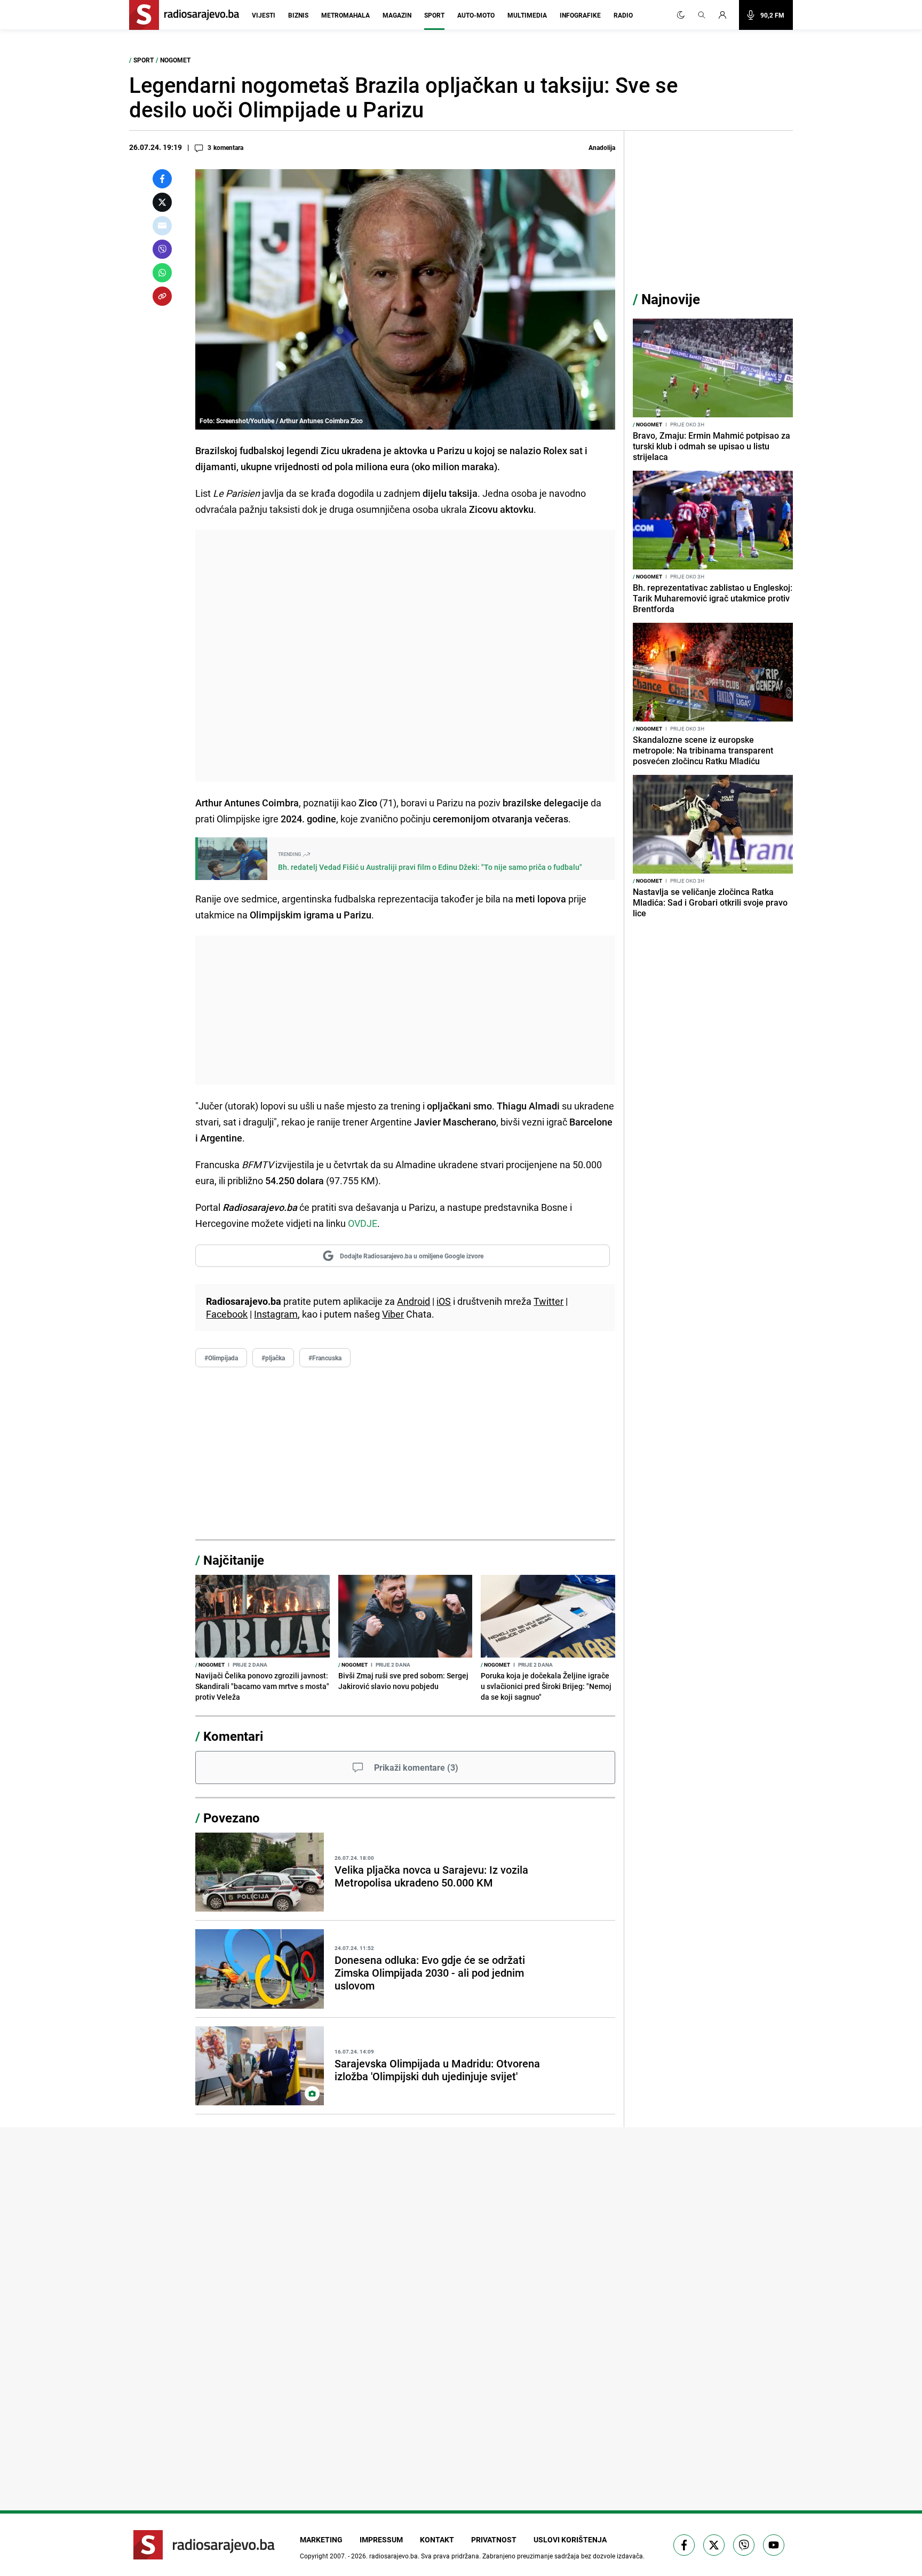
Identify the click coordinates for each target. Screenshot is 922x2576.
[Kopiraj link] (162, 296)
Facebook (227, 1314)
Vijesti (264, 15)
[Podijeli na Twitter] (162, 202)
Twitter (549, 1301)
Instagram (276, 1314)
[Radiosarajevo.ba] (204, 2545)
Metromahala (345, 15)
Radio (623, 15)
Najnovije (671, 299)
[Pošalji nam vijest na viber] (744, 2545)
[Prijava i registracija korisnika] (726, 15)
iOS (444, 1301)
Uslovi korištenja (570, 2539)
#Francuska (325, 1358)
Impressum (381, 2539)
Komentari (233, 1736)
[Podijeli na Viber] (162, 249)
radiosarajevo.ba (394, 2556)
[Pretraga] (702, 15)
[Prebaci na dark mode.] (681, 15)
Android (414, 1301)
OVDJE (363, 1223)
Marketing (321, 2539)
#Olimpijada (221, 1358)
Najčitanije (234, 1560)
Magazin (397, 15)
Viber (393, 1314)
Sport (434, 15)
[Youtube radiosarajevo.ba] (774, 2545)
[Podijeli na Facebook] (162, 179)
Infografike (580, 15)
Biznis (298, 15)
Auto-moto (476, 15)
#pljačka (273, 1358)
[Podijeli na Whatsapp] (162, 273)
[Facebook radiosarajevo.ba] (684, 2545)
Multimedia (527, 15)
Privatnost (494, 2539)
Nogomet (175, 60)
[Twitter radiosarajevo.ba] (714, 2545)
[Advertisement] (405, 656)
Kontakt (437, 2539)
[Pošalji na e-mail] (162, 226)
